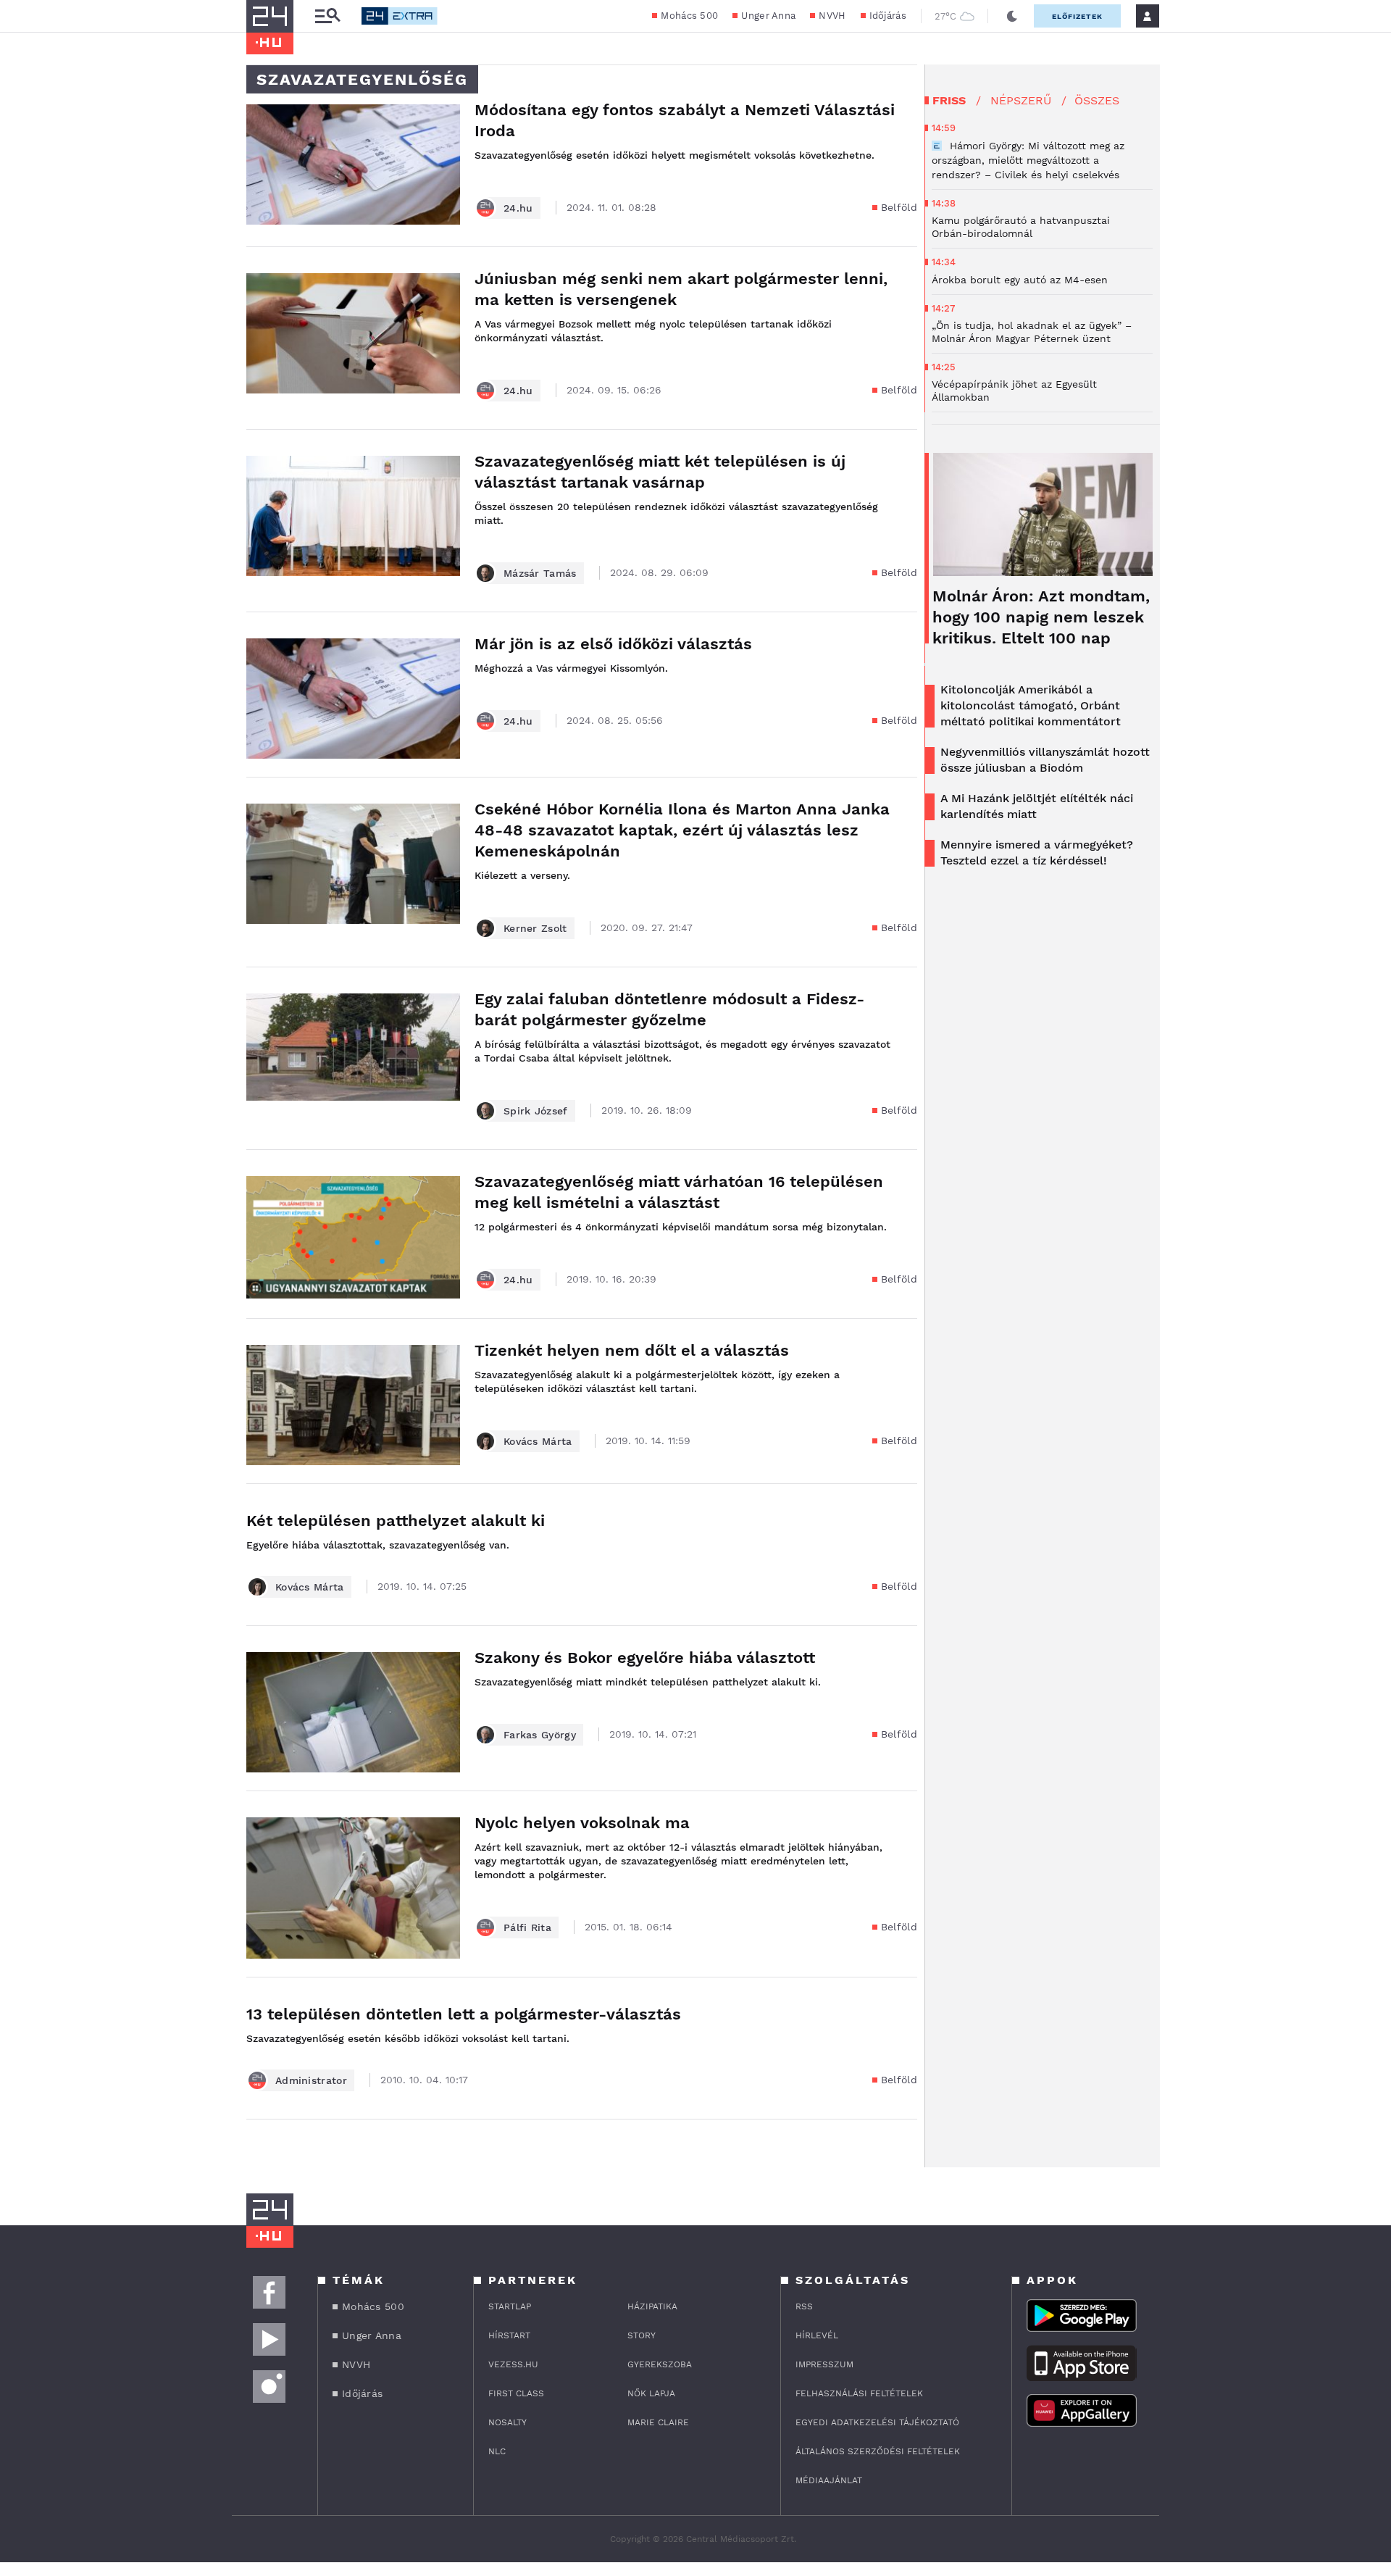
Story (642, 2335)
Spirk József (536, 1111)
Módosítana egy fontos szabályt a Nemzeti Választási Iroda (685, 120)
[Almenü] (327, 16)
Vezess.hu (513, 2364)
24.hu (518, 208)
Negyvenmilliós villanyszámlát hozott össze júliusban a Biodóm (1045, 760)
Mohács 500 (689, 16)
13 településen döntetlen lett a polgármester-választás (464, 2014)
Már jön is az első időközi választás (613, 644)
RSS (804, 2306)
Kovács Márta (538, 1441)
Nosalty (507, 2422)
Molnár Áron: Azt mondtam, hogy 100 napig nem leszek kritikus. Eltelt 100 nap (1041, 617)
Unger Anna (768, 16)
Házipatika (652, 2306)
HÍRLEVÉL (817, 2335)
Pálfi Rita (527, 1927)
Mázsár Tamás (540, 573)
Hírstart (509, 2335)
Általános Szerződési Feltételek (878, 2451)
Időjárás (888, 16)
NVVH (832, 16)
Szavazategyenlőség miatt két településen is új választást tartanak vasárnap (660, 472)
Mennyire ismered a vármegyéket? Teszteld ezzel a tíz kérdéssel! (1037, 853)
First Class (516, 2393)
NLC (497, 2451)
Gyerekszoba (660, 2364)
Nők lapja (651, 2393)
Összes (1097, 100)
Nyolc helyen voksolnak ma (582, 1823)
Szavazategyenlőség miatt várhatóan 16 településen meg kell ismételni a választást (679, 1192)
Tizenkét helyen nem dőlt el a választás (632, 1350)
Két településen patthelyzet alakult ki (396, 1521)
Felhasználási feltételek (859, 2393)
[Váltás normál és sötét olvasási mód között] (1012, 16)
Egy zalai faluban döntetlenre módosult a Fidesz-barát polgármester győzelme (669, 1009)
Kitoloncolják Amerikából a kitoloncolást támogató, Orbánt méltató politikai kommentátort (1031, 705)
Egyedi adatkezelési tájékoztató (877, 2422)
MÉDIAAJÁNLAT (829, 2480)
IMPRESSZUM (824, 2364)
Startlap (510, 2306)
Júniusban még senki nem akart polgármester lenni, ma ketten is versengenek (681, 289)
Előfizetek (1077, 16)
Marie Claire (658, 2422)
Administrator (311, 2080)
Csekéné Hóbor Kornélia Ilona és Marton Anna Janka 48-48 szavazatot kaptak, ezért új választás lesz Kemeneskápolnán (682, 830)
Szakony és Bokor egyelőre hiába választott (645, 1658)
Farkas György (540, 1735)
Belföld (899, 207)
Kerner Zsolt (535, 928)
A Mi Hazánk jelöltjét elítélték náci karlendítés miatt (1037, 806)
